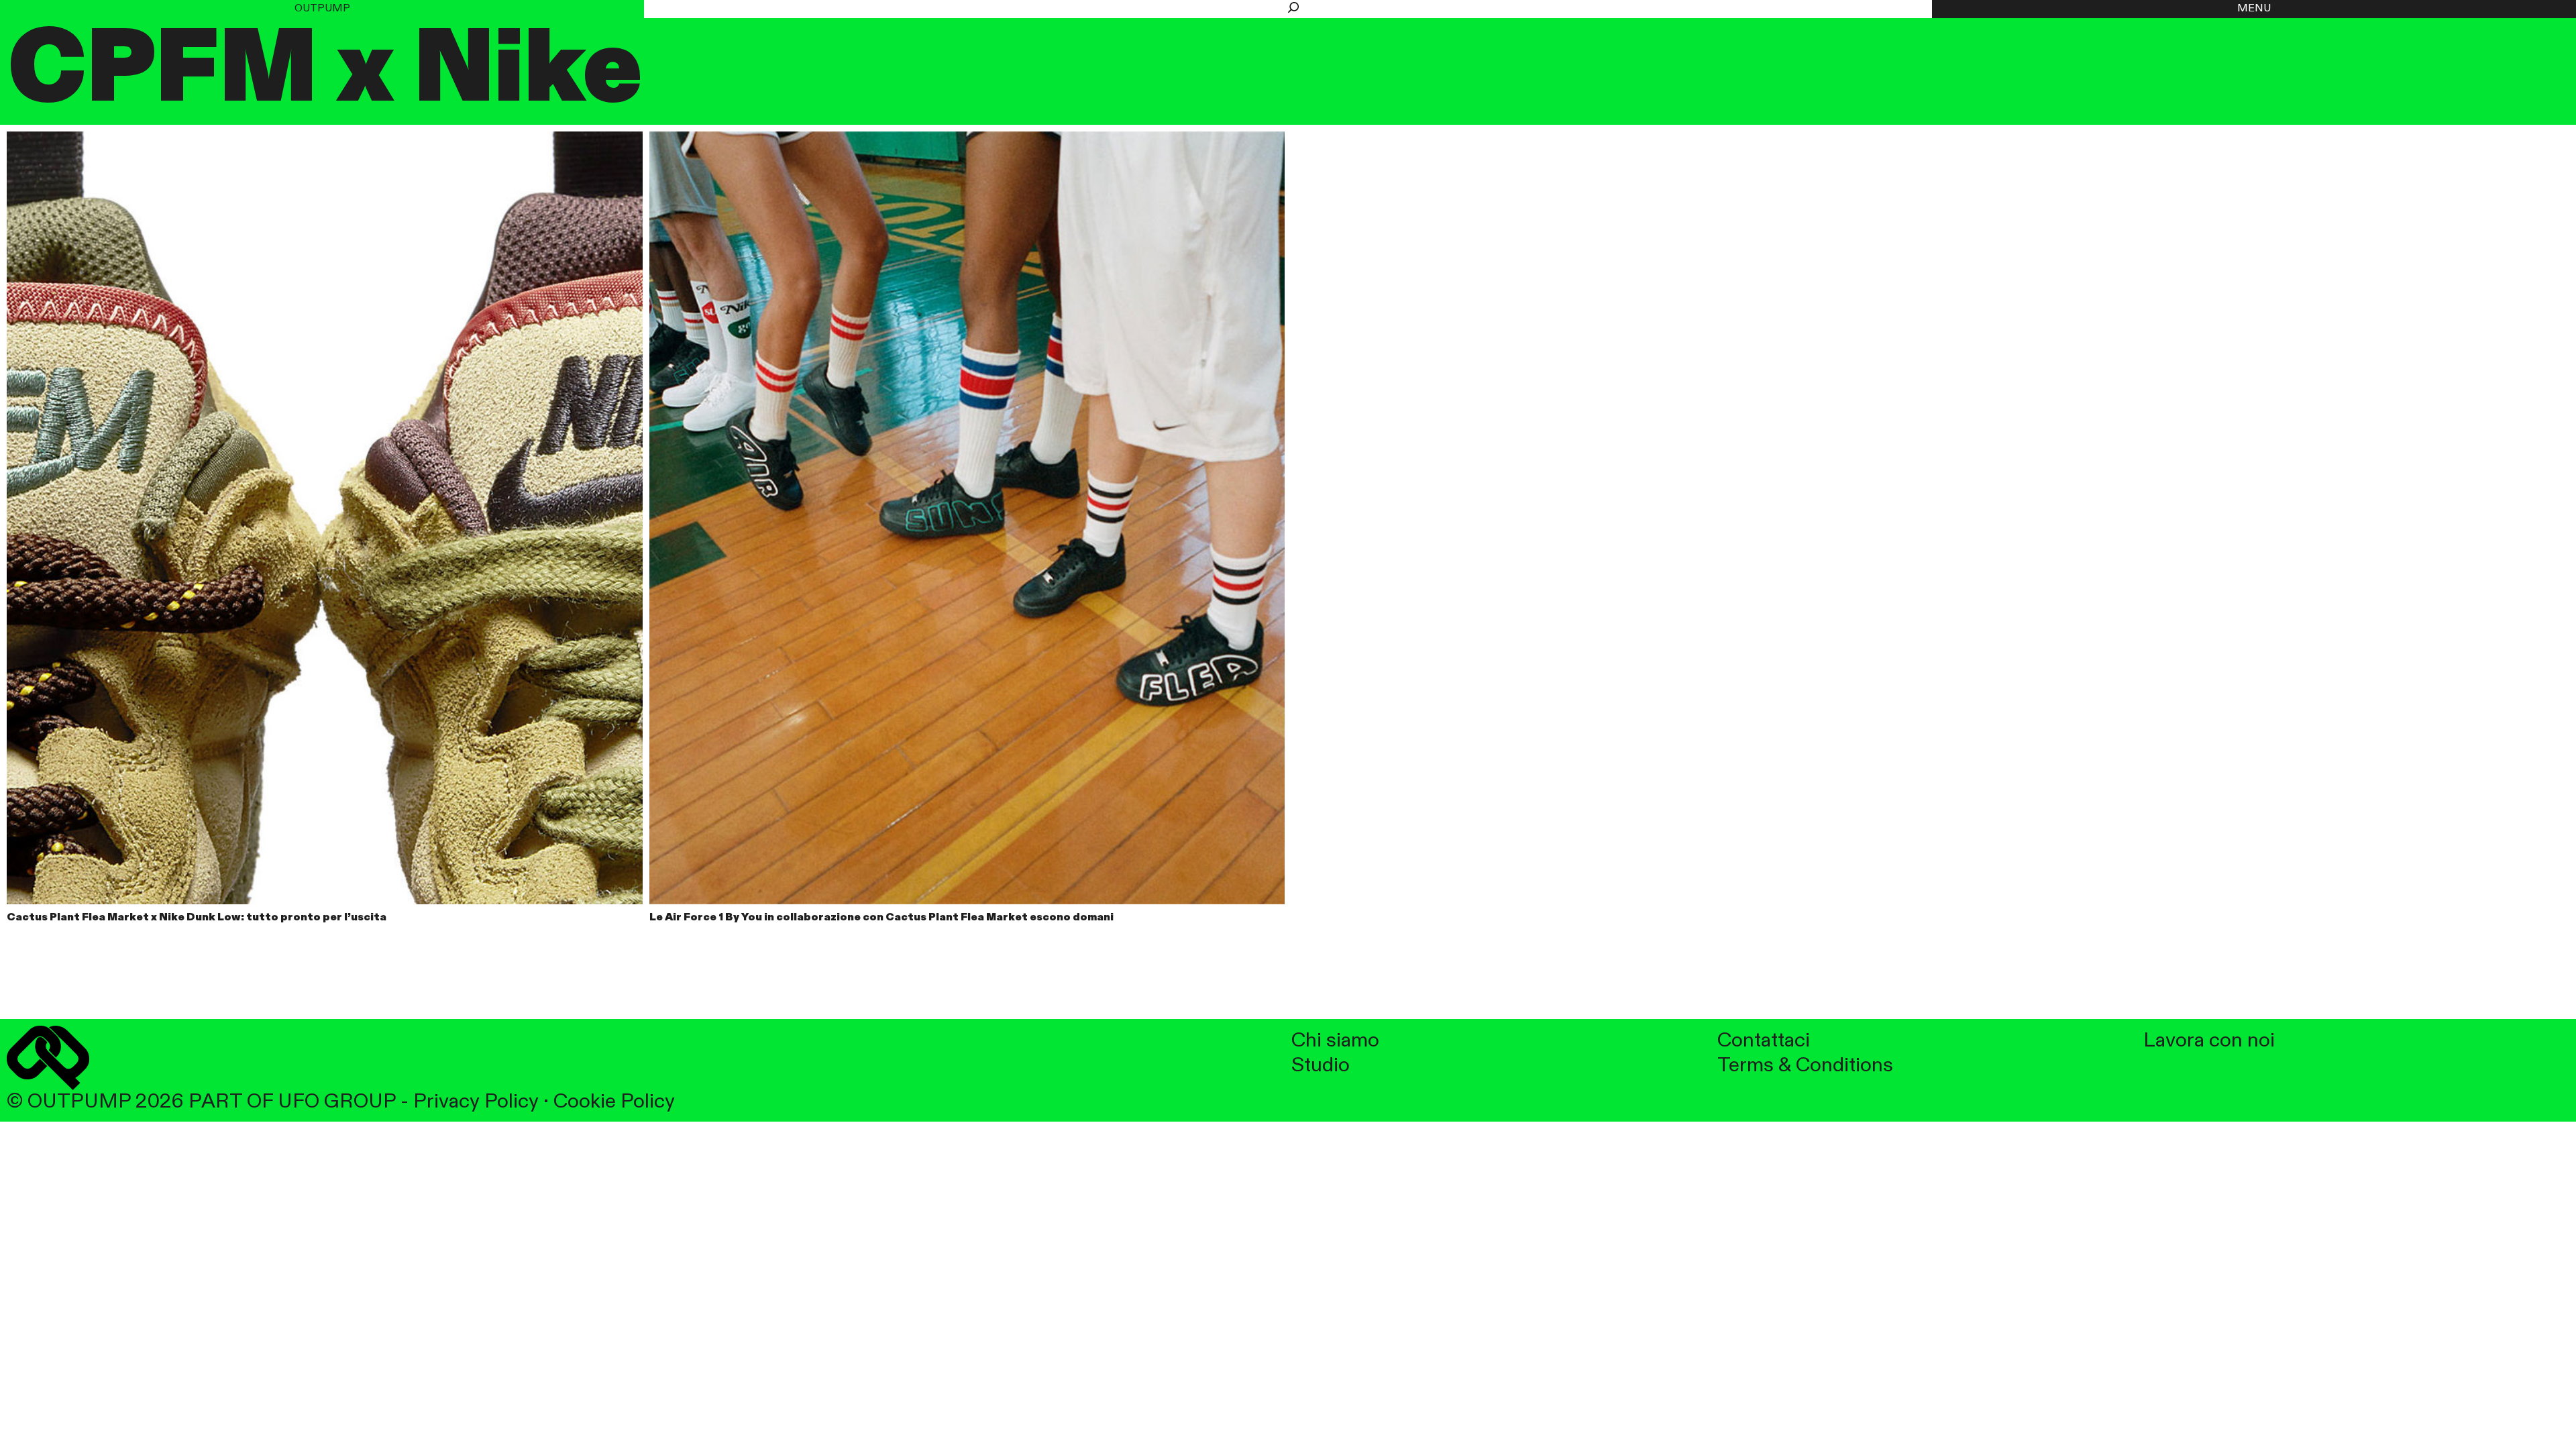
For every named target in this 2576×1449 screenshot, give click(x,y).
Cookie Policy (614, 1102)
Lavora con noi (2209, 1041)
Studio (1321, 1066)
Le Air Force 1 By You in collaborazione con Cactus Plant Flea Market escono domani (881, 918)
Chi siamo (1335, 1041)
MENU (2254, 9)
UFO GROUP (337, 1102)
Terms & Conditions (1805, 1066)
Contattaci (1764, 1041)
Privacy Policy (476, 1102)
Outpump (322, 9)
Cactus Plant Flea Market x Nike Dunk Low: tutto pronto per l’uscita (197, 918)
